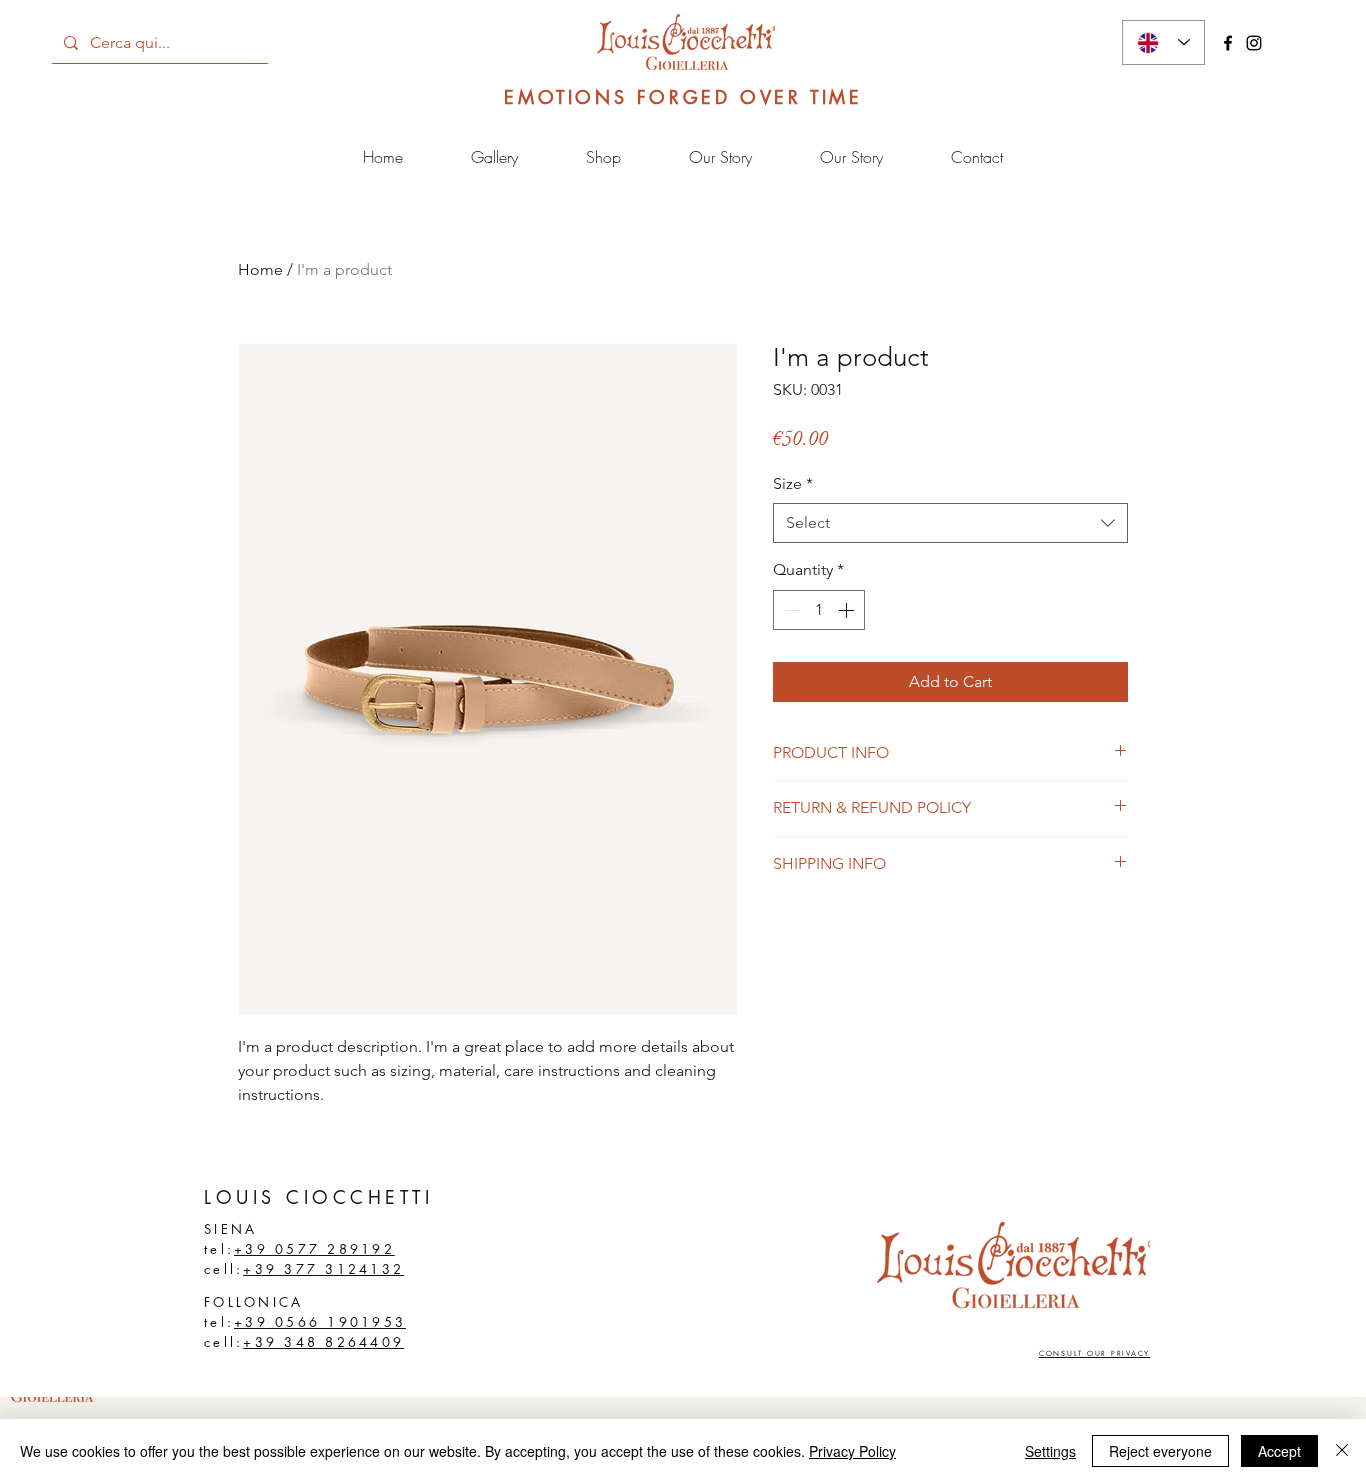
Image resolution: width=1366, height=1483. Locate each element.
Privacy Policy (852, 1451)
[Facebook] (1228, 43)
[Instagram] (1254, 43)
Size (793, 483)
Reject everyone (1160, 1451)
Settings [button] (1050, 1451)
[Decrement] (790, 610)
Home (260, 269)
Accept (1279, 1451)
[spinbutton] (819, 610)
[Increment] (848, 610)
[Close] (1342, 1451)
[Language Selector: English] (1163, 42)
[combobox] (950, 523)
